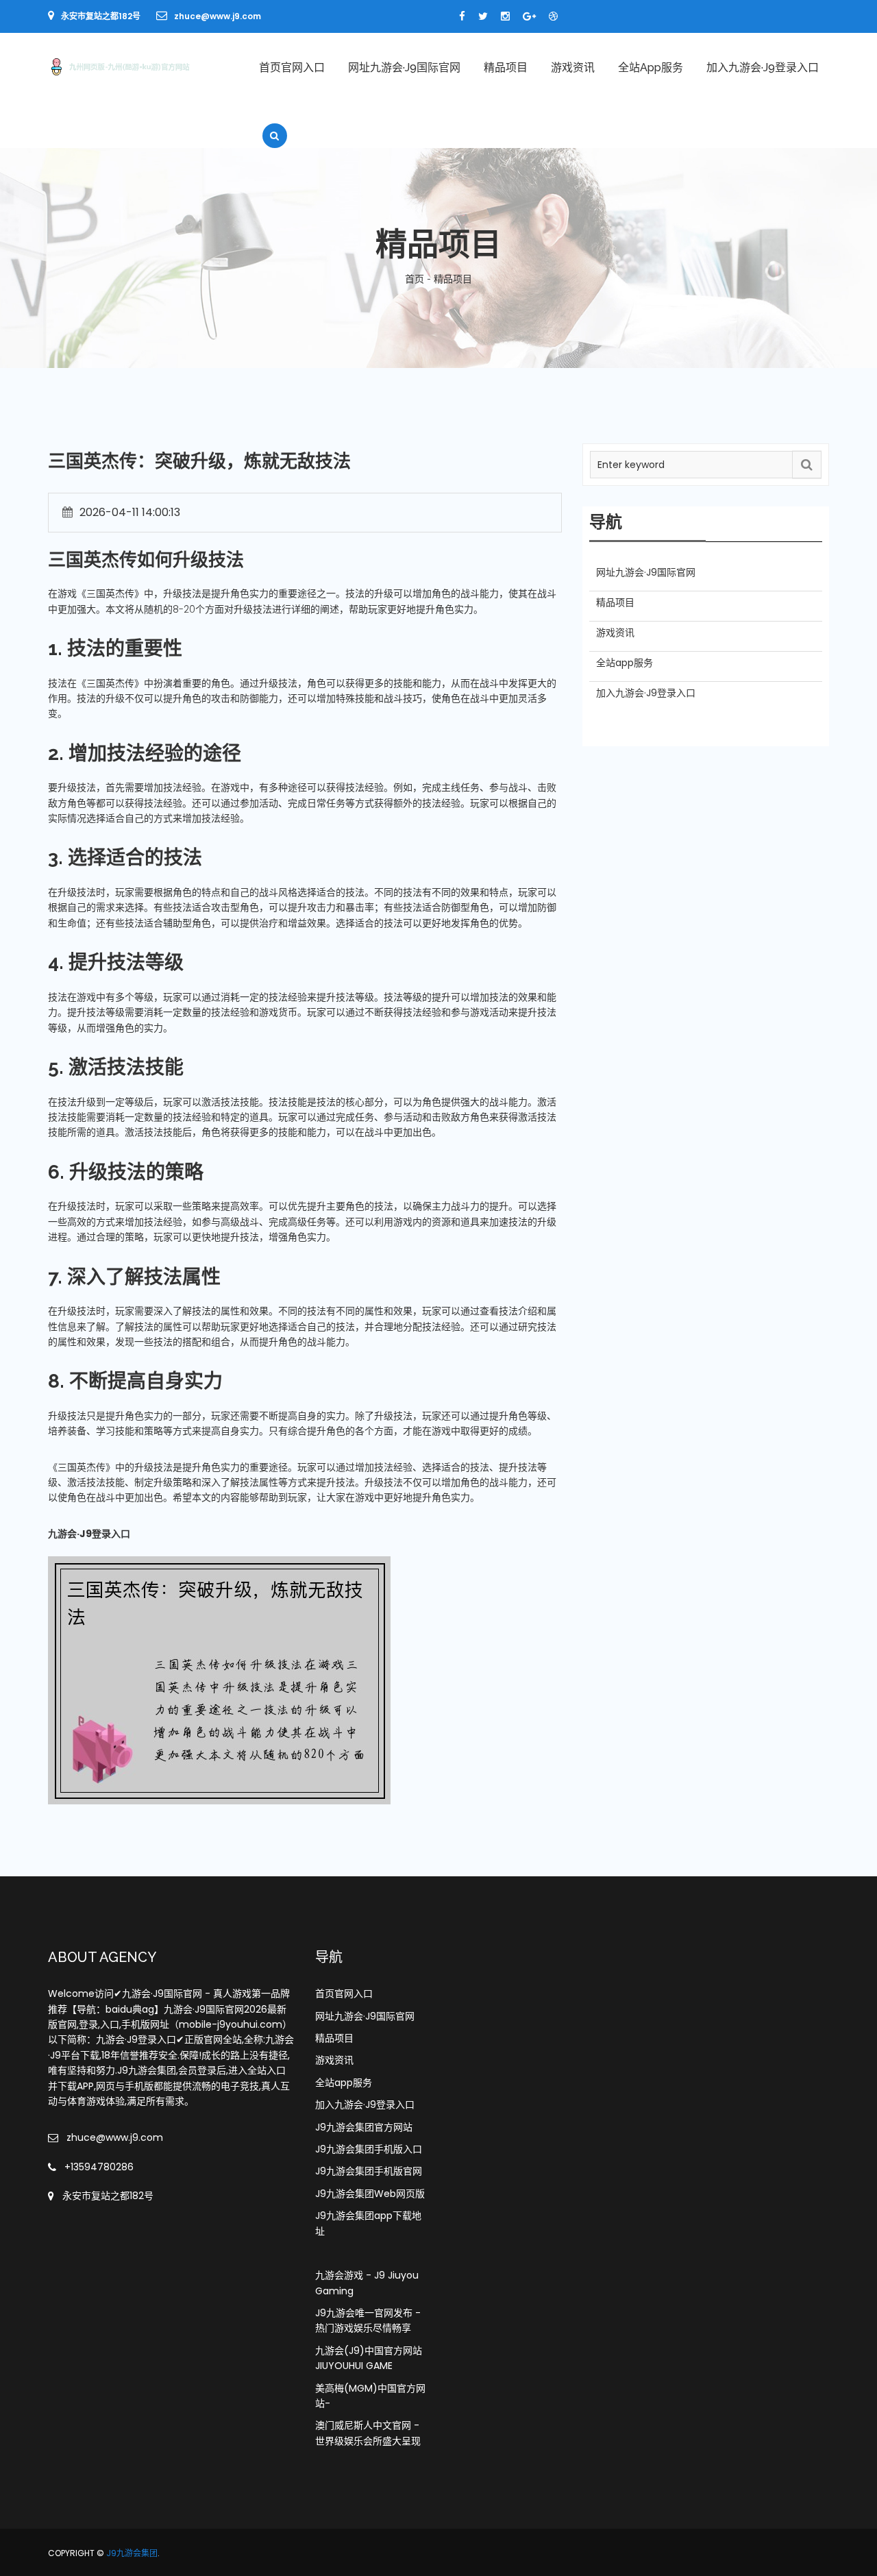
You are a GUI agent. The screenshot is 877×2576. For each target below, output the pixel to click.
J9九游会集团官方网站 (364, 2127)
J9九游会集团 (132, 2553)
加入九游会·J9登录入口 (763, 68)
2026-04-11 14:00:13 (130, 512)
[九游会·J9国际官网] (138, 66)
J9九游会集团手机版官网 (369, 2171)
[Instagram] (505, 16)
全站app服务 (651, 68)
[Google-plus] (529, 16)
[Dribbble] (553, 16)
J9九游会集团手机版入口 (369, 2149)
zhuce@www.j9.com (218, 16)
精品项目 (506, 68)
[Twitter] (483, 16)
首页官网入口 (292, 68)
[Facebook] (462, 16)
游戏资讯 (573, 68)
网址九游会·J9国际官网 (404, 68)
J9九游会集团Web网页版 (370, 2194)
